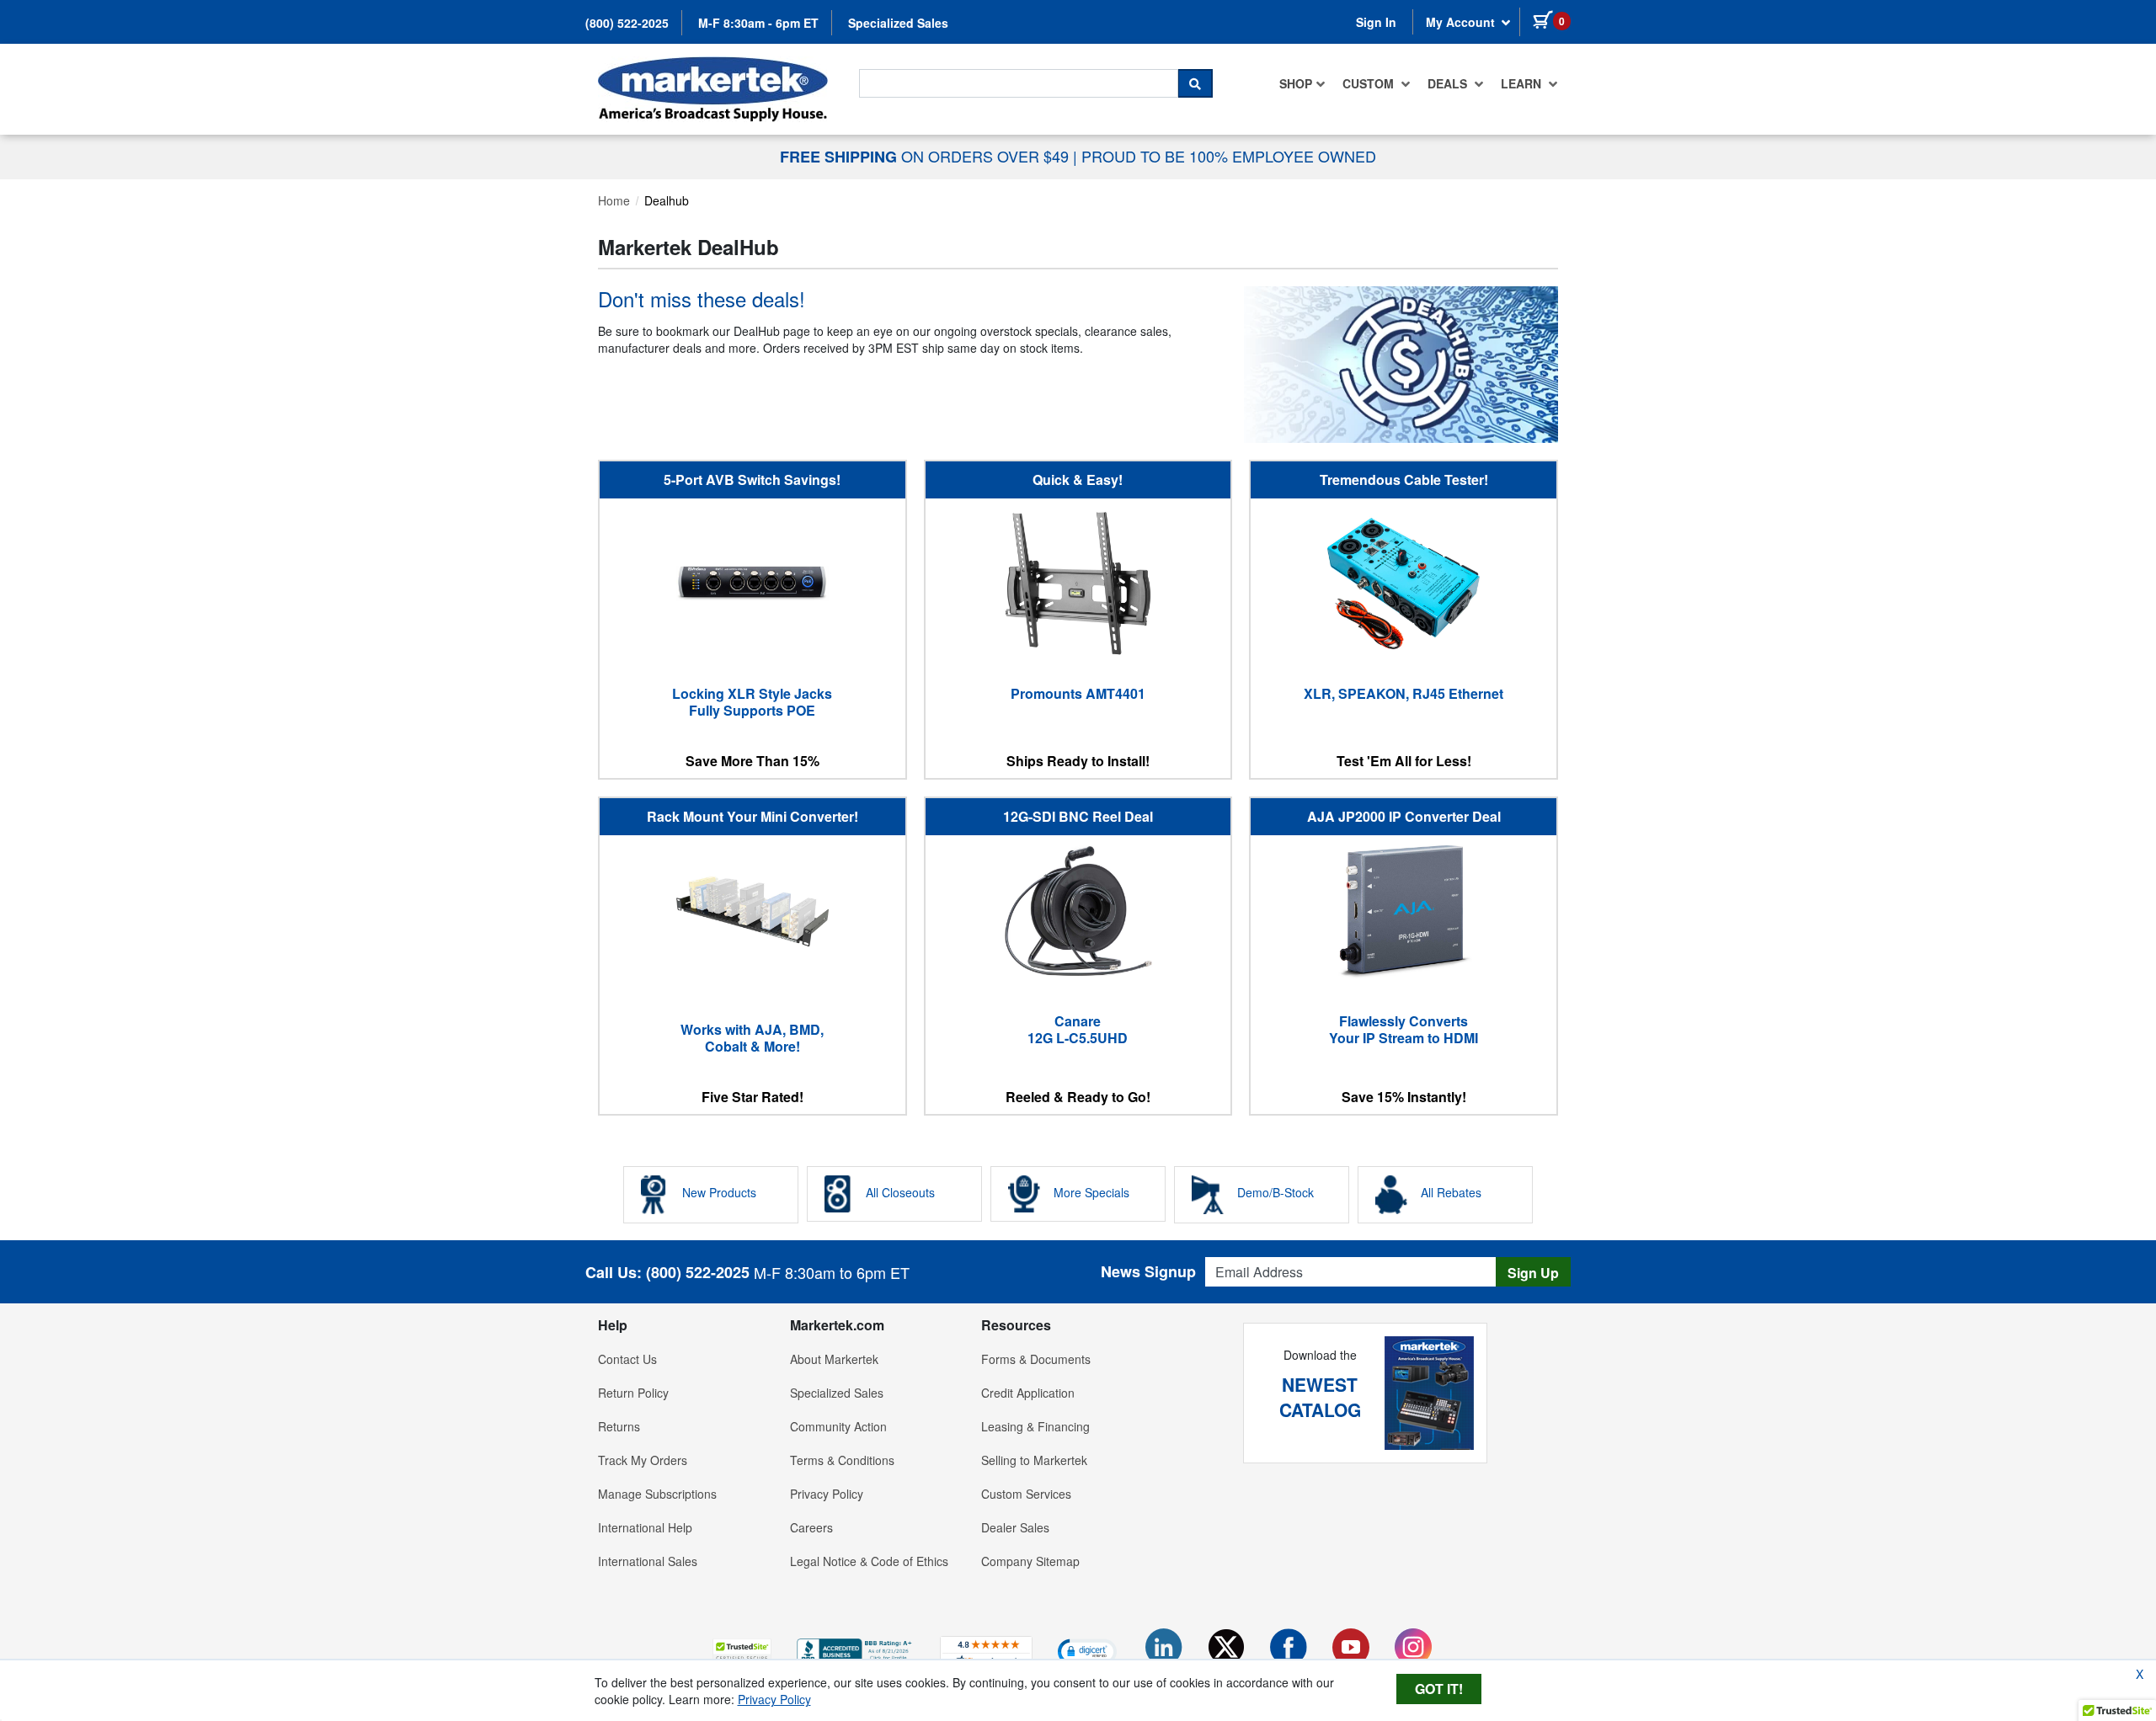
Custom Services (1026, 1494)
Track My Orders (643, 1460)
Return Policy (633, 1393)
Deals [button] (1449, 83)
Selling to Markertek (1034, 1460)
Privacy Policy (827, 1494)
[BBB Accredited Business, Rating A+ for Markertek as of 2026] (856, 1649)
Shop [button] (1296, 83)
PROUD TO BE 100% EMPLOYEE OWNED (1229, 156)
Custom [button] (1370, 83)
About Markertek (834, 1359)
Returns (619, 1426)
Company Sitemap (1030, 1561)
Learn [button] (1523, 83)
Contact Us (627, 1359)
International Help (645, 1527)
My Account (1462, 22)
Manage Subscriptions (657, 1494)
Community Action (838, 1426)
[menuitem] (1302, 83)
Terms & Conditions (842, 1460)
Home (614, 200)
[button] (742, 1651)
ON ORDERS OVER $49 (926, 156)
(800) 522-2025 (627, 23)
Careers (811, 1527)
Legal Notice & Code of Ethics (869, 1561)
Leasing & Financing (1035, 1426)
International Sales (648, 1561)
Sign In (1376, 22)
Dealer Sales (1015, 1527)
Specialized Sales (898, 23)
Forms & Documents (1036, 1359)
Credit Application (1028, 1393)
